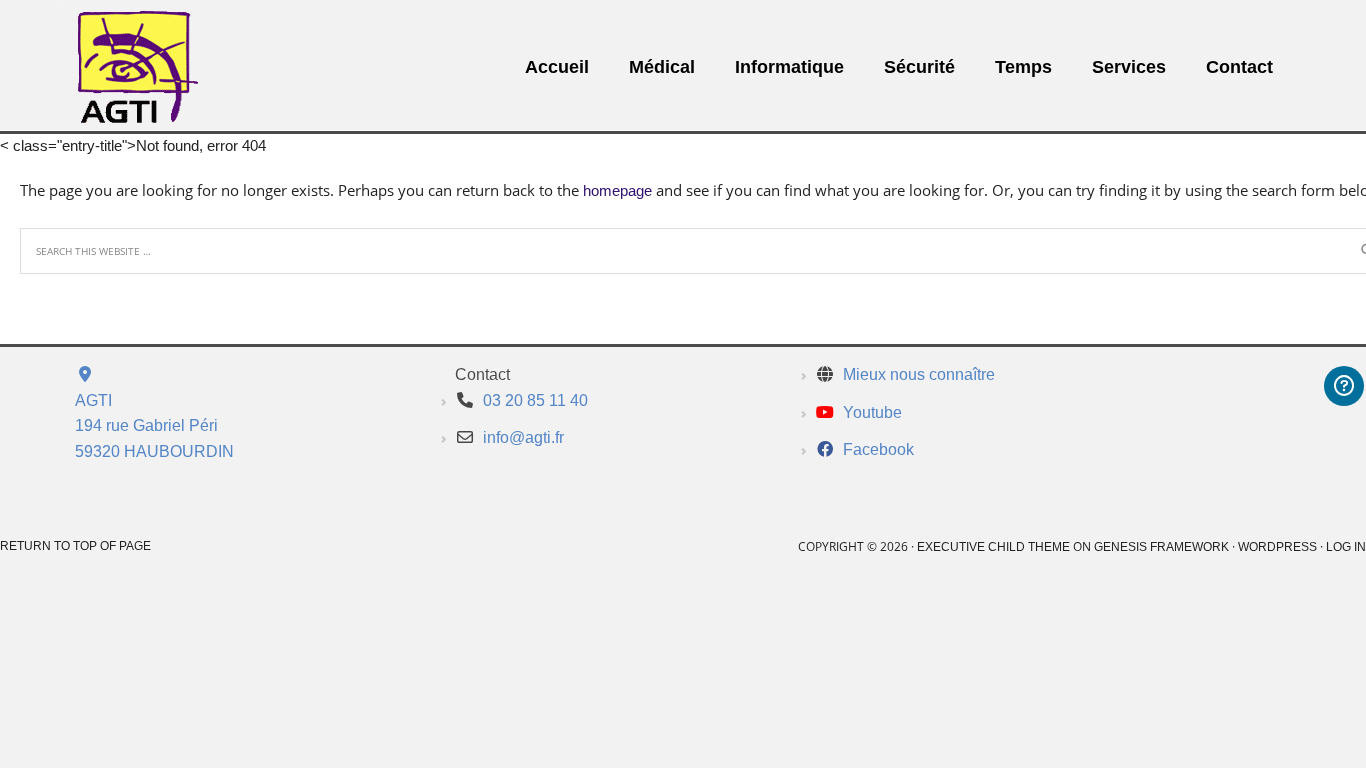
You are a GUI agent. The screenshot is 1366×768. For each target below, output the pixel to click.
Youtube (872, 412)
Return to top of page (75, 546)
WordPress (1277, 547)
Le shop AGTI (121, 69)
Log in (1346, 547)
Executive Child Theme (993, 547)
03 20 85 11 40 (535, 400)
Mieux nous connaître (919, 374)
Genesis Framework (1161, 547)
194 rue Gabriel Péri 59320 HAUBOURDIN (154, 426)
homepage (617, 190)
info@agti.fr (523, 437)
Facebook (878, 449)
